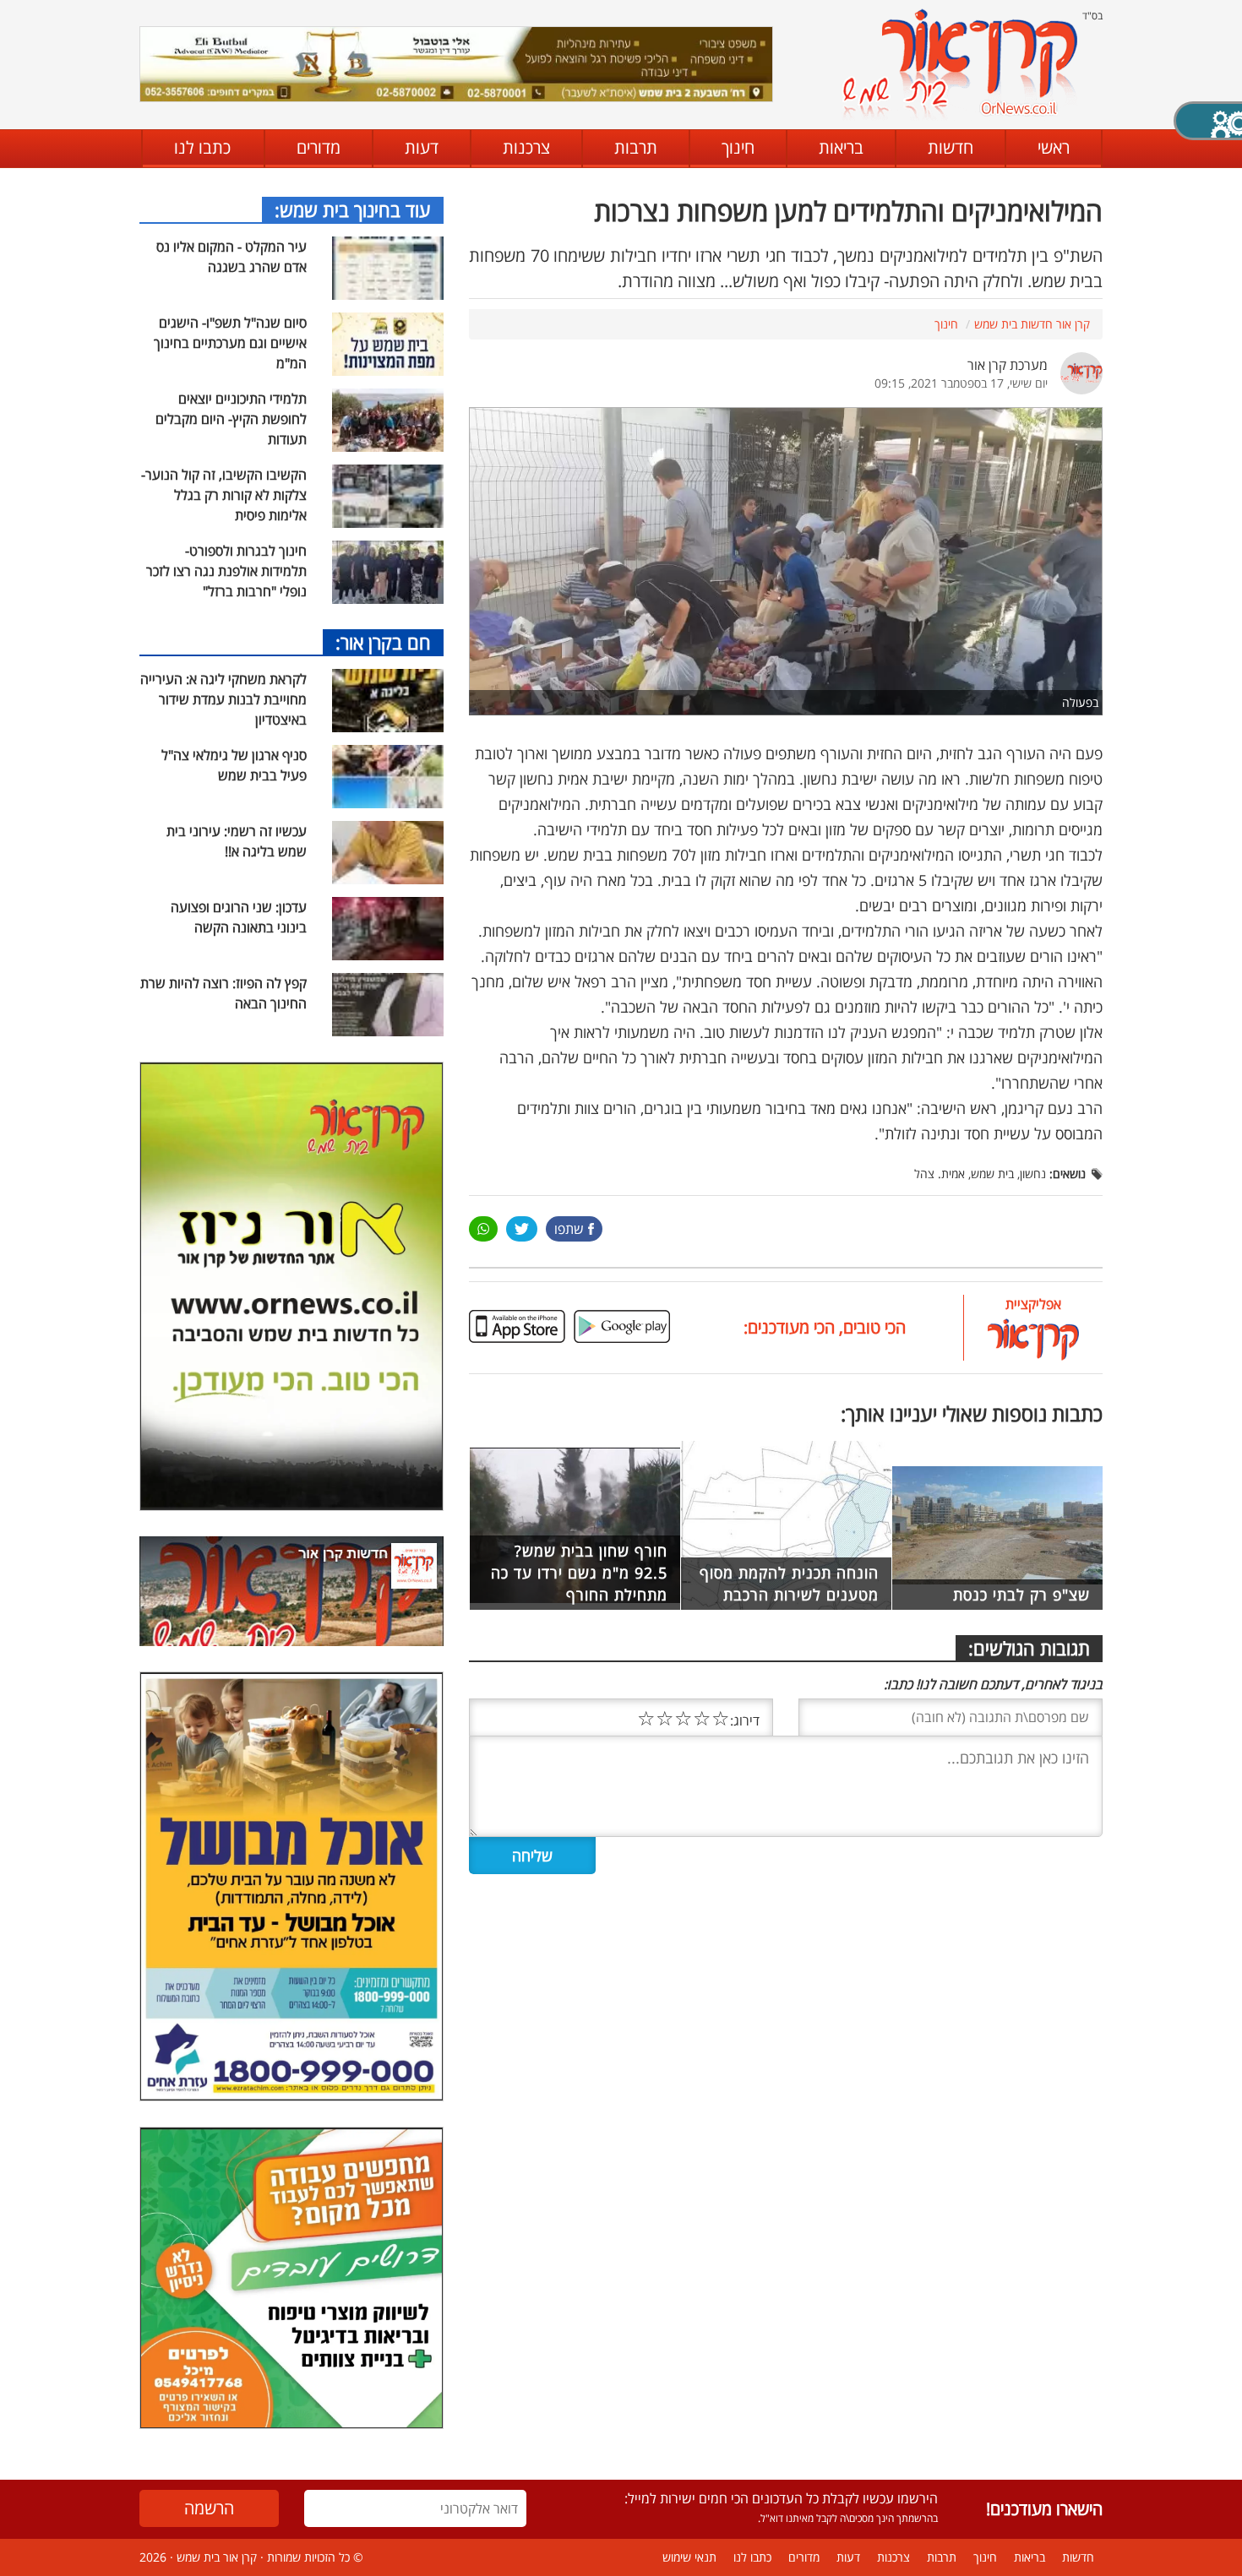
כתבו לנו (202, 147)
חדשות (951, 147)
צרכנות (526, 147)
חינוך (738, 147)
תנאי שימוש (689, 2557)
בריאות (841, 147)
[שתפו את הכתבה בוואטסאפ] (483, 1229)
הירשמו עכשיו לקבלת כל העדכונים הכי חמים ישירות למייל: (781, 2498)
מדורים (319, 147)
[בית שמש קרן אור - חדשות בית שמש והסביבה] (959, 64)
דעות (422, 147)
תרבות (636, 147)
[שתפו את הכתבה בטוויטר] (522, 1229)
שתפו (569, 1229)
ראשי (1054, 147)
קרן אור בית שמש (217, 2557)
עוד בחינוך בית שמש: (353, 209)
